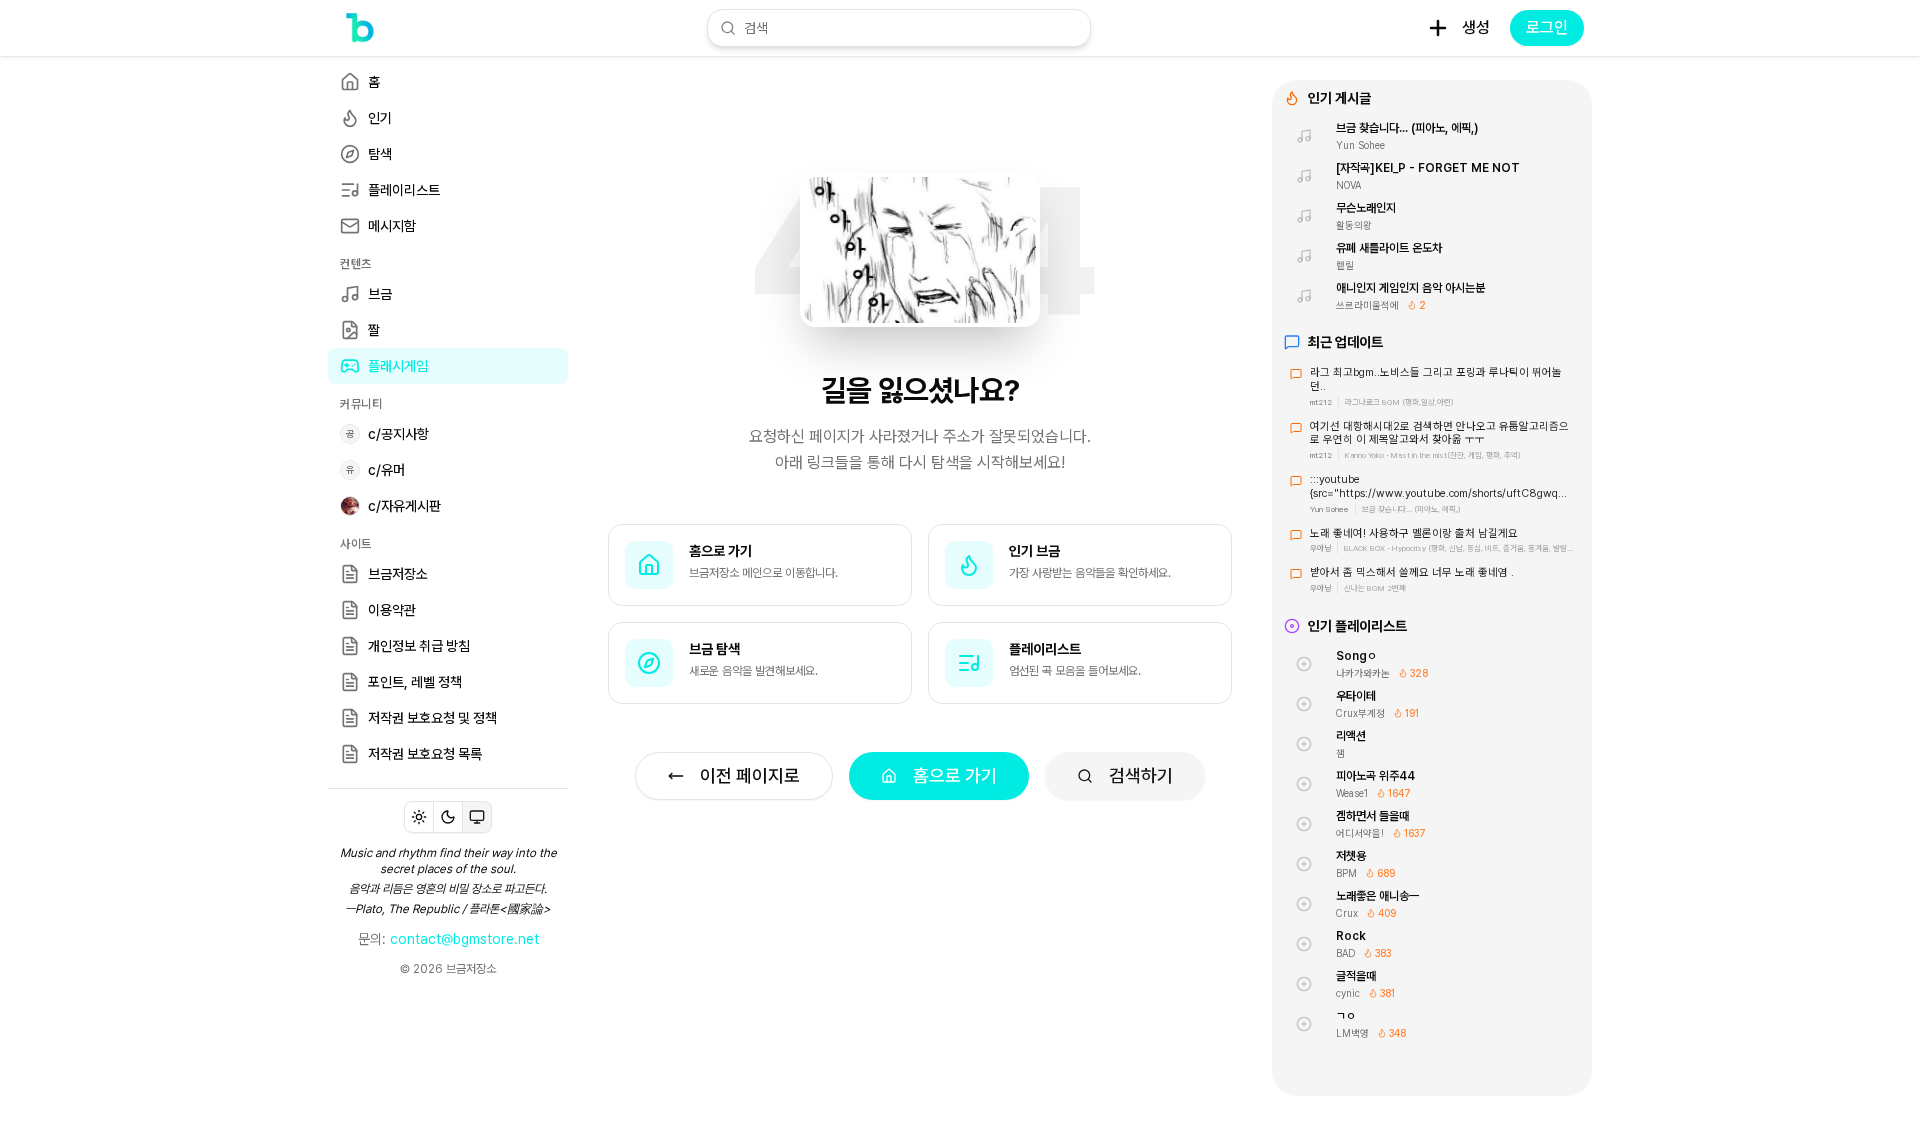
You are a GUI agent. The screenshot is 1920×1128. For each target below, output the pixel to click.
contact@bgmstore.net (464, 939)
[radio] (419, 817)
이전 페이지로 (750, 775)
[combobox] (911, 28)
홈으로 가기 (955, 775)
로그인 (1547, 27)
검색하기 (1141, 775)
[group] (448, 817)
